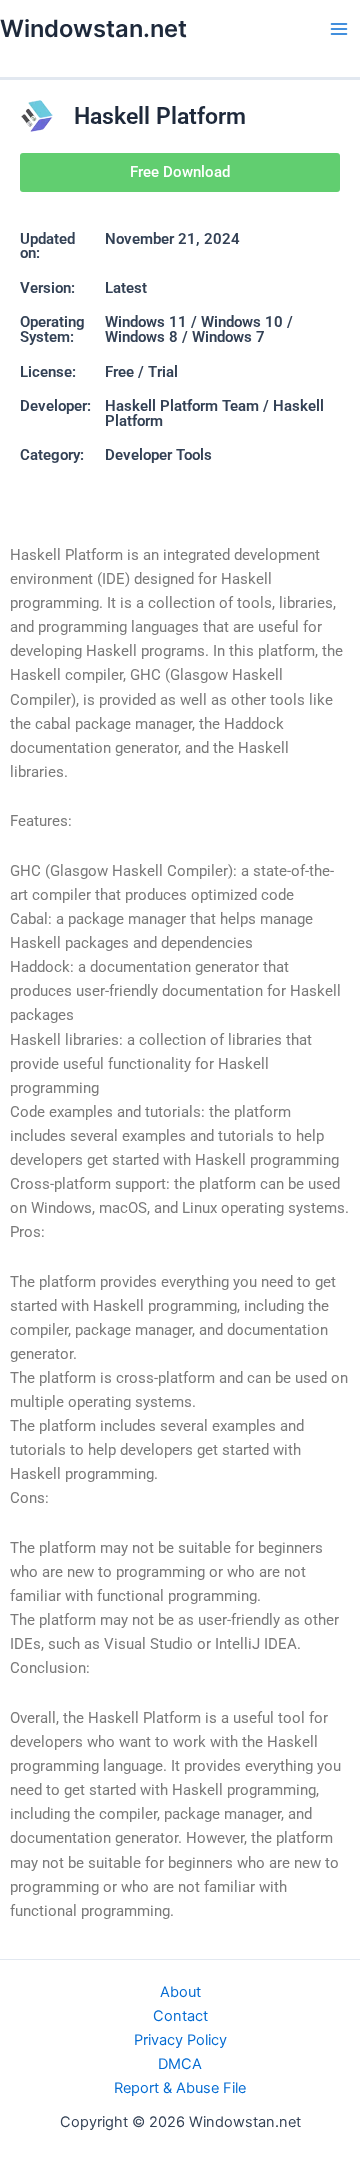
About (180, 1992)
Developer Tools (158, 455)
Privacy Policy (180, 2040)
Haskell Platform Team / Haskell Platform (214, 413)
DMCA (180, 2064)
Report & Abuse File (180, 2088)
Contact (180, 2016)
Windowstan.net (93, 28)
